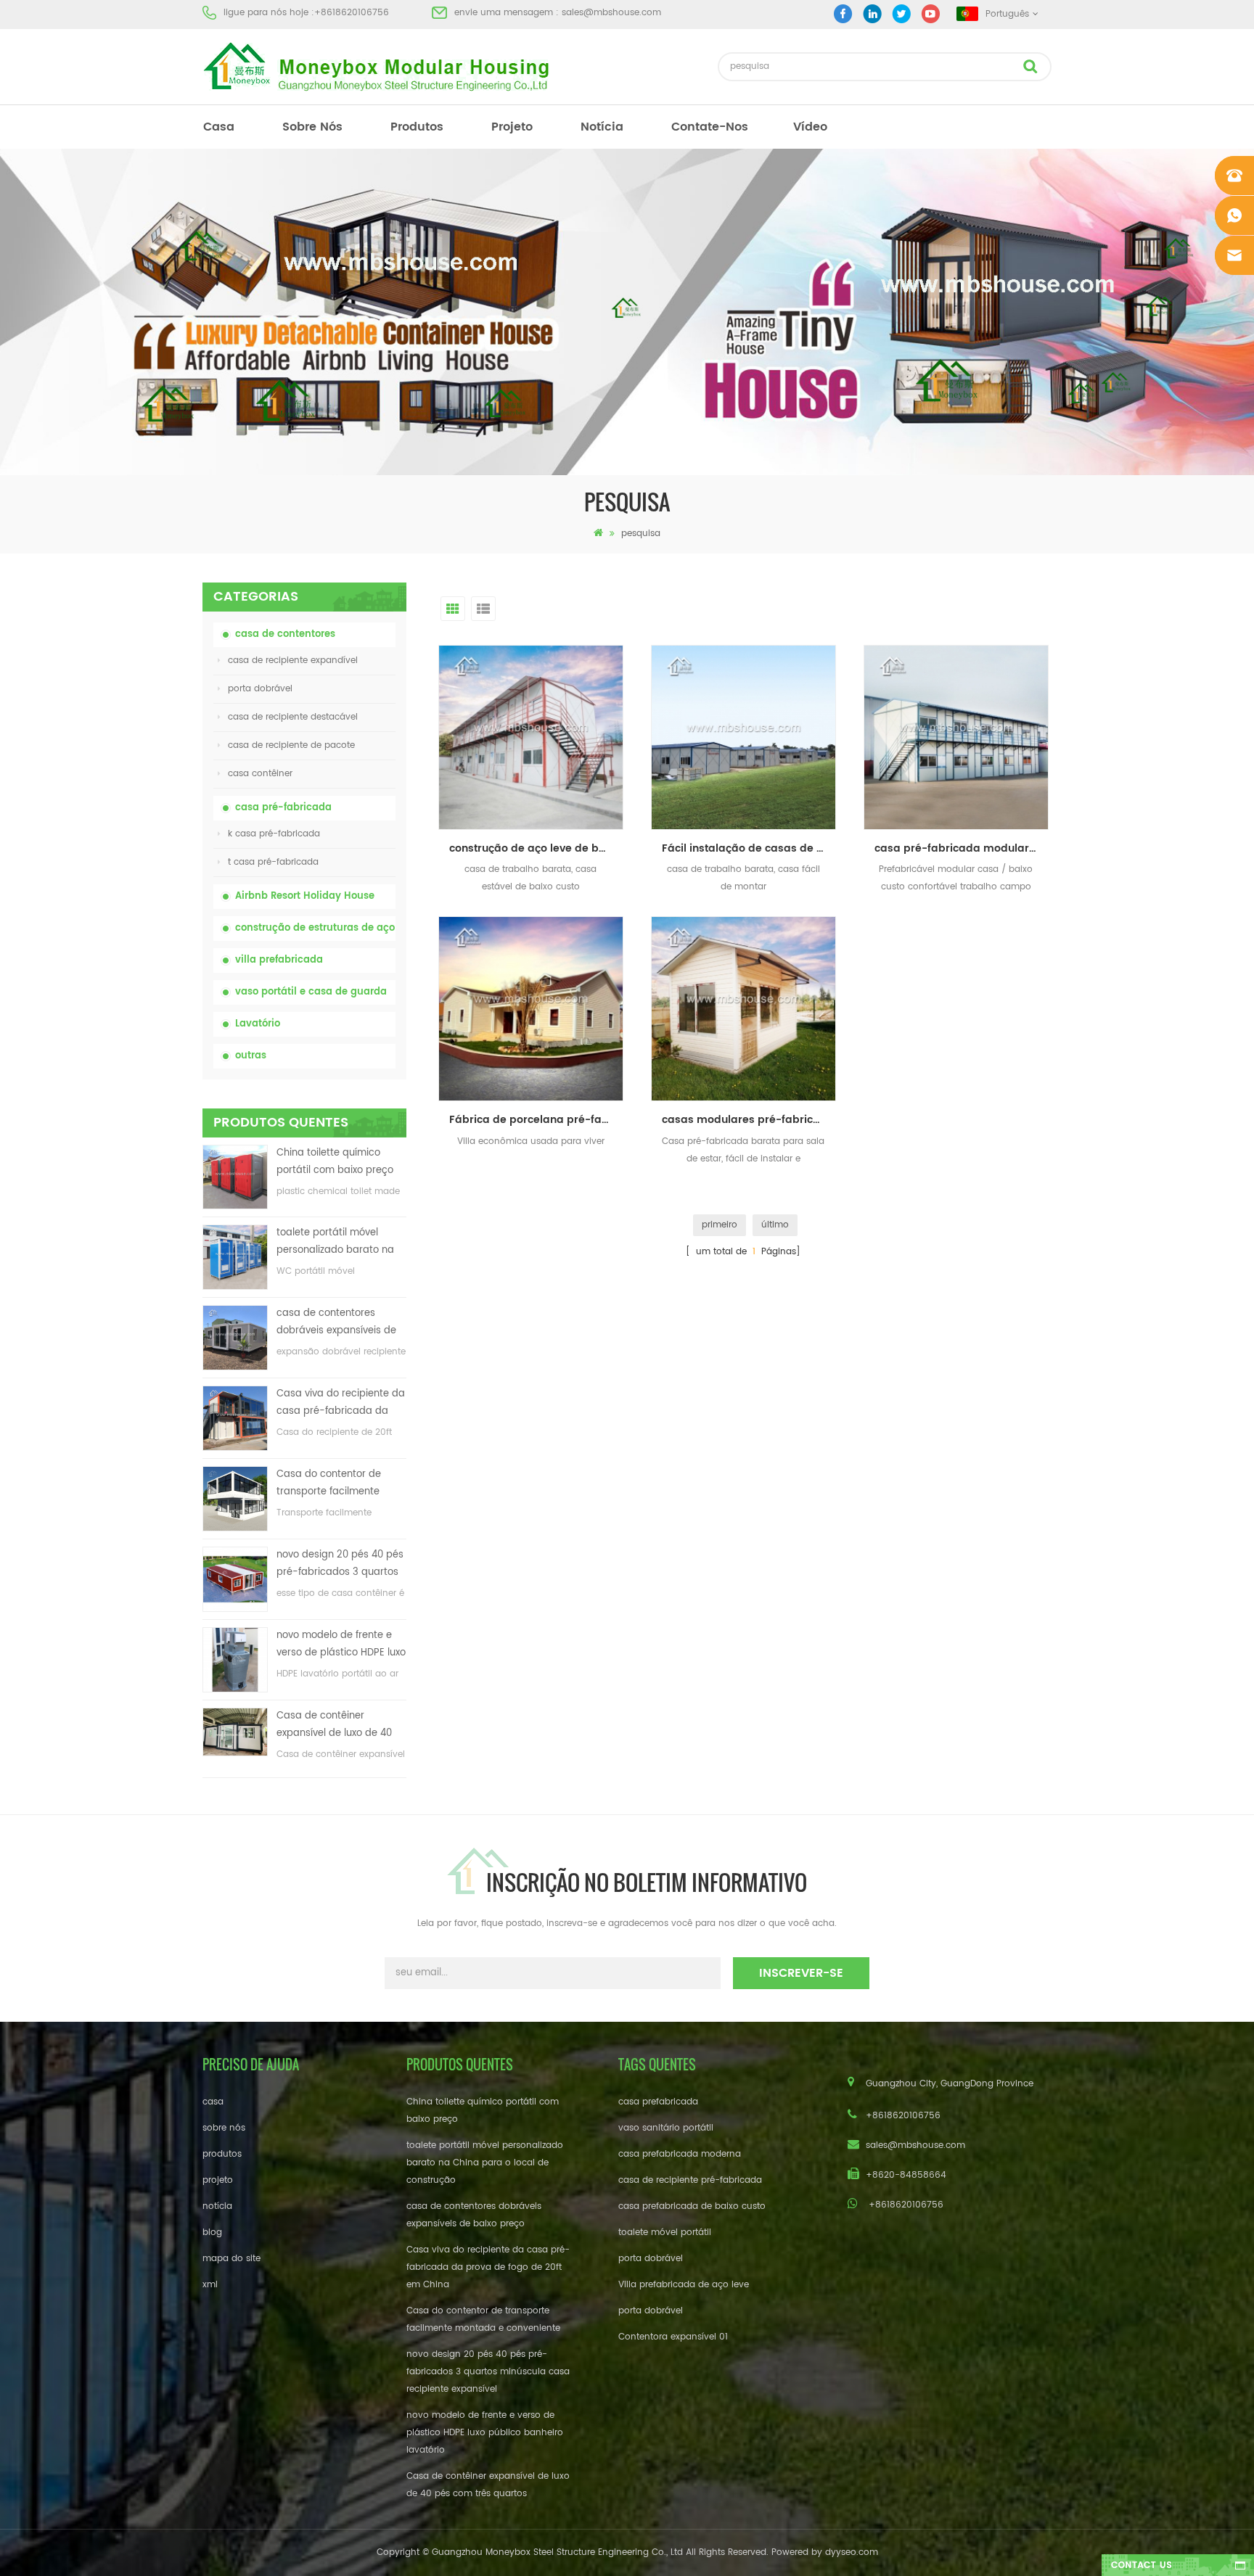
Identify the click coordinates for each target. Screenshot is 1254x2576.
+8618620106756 (352, 13)
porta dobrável (260, 689)
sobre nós (312, 127)
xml (210, 2285)
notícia (602, 127)
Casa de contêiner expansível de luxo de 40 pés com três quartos (334, 1725)
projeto (512, 127)
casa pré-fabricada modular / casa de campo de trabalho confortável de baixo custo (962, 848)
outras (251, 1056)
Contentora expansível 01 (673, 2337)
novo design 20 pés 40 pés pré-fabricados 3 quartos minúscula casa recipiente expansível (340, 1564)
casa (219, 127)
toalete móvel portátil (665, 2233)
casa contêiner (260, 774)
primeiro (720, 1225)
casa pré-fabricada (283, 808)
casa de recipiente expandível (293, 661)
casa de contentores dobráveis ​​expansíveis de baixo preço (336, 1323)
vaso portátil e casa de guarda (311, 992)
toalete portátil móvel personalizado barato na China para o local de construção (335, 1242)
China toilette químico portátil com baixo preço (335, 1162)
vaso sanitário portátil (666, 2128)
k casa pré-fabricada (274, 834)
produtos (417, 127)
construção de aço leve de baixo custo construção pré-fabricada (536, 848)
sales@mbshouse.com (611, 13)
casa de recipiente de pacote (291, 745)
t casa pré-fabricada (273, 862)
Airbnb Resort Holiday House (305, 896)
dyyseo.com (852, 2552)
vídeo (810, 127)
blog (212, 2233)
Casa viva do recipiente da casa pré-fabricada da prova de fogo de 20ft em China (341, 1403)
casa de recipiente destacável (293, 717)
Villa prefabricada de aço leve (684, 2285)
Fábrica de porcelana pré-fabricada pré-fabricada (536, 1120)
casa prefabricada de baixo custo (692, 2206)
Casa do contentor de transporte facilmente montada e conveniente (333, 1484)
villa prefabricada (279, 960)
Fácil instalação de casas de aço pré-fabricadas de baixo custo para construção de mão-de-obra (749, 848)
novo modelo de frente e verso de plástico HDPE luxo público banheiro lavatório (341, 1645)
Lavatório (258, 1024)
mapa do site (231, 2259)
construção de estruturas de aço (315, 928)
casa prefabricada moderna (680, 2154)
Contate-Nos (710, 127)
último (775, 1225)
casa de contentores (285, 634)
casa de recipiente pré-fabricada (690, 2180)
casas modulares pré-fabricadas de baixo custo (749, 1120)
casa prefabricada (658, 2102)
